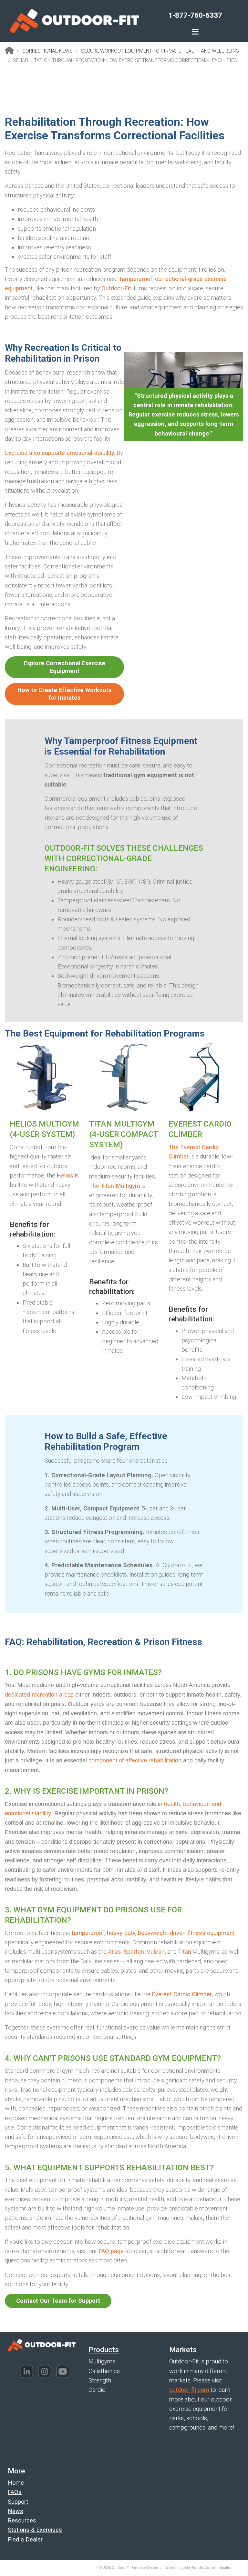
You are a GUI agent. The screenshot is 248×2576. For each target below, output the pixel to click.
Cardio (97, 2390)
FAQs (15, 2492)
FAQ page (111, 2251)
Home (16, 2483)
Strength (100, 2380)
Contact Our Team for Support (58, 2301)
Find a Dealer (25, 2539)
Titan (185, 1952)
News (15, 2511)
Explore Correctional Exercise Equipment (65, 667)
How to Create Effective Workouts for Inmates (64, 694)
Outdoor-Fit (116, 288)
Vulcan (156, 1952)
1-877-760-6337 (195, 15)
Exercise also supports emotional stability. (60, 453)
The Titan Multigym (115, 1186)
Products (104, 2350)
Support (18, 2502)
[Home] (74, 20)
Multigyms (102, 2361)
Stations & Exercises (35, 2530)
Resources (22, 2520)
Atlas (114, 1952)
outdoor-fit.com (189, 2390)
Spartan (134, 1952)
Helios (65, 1175)
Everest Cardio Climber (182, 1994)
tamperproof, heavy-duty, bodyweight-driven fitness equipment (153, 1933)
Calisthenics (104, 2371)
